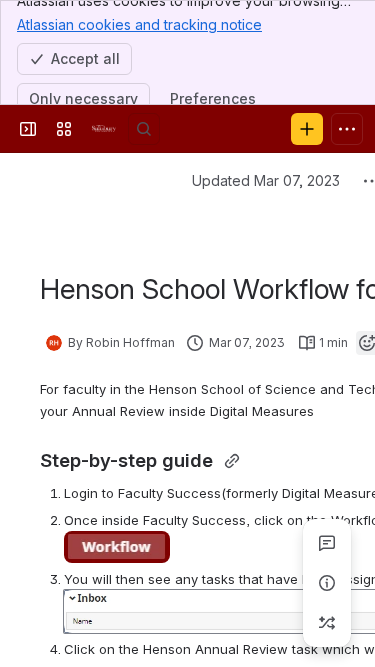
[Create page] (327, 623)
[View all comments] (327, 543)
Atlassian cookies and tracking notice (139, 24)
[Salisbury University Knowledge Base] (104, 129)
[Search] (144, 129)
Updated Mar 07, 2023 (266, 180)
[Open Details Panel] (327, 583)
